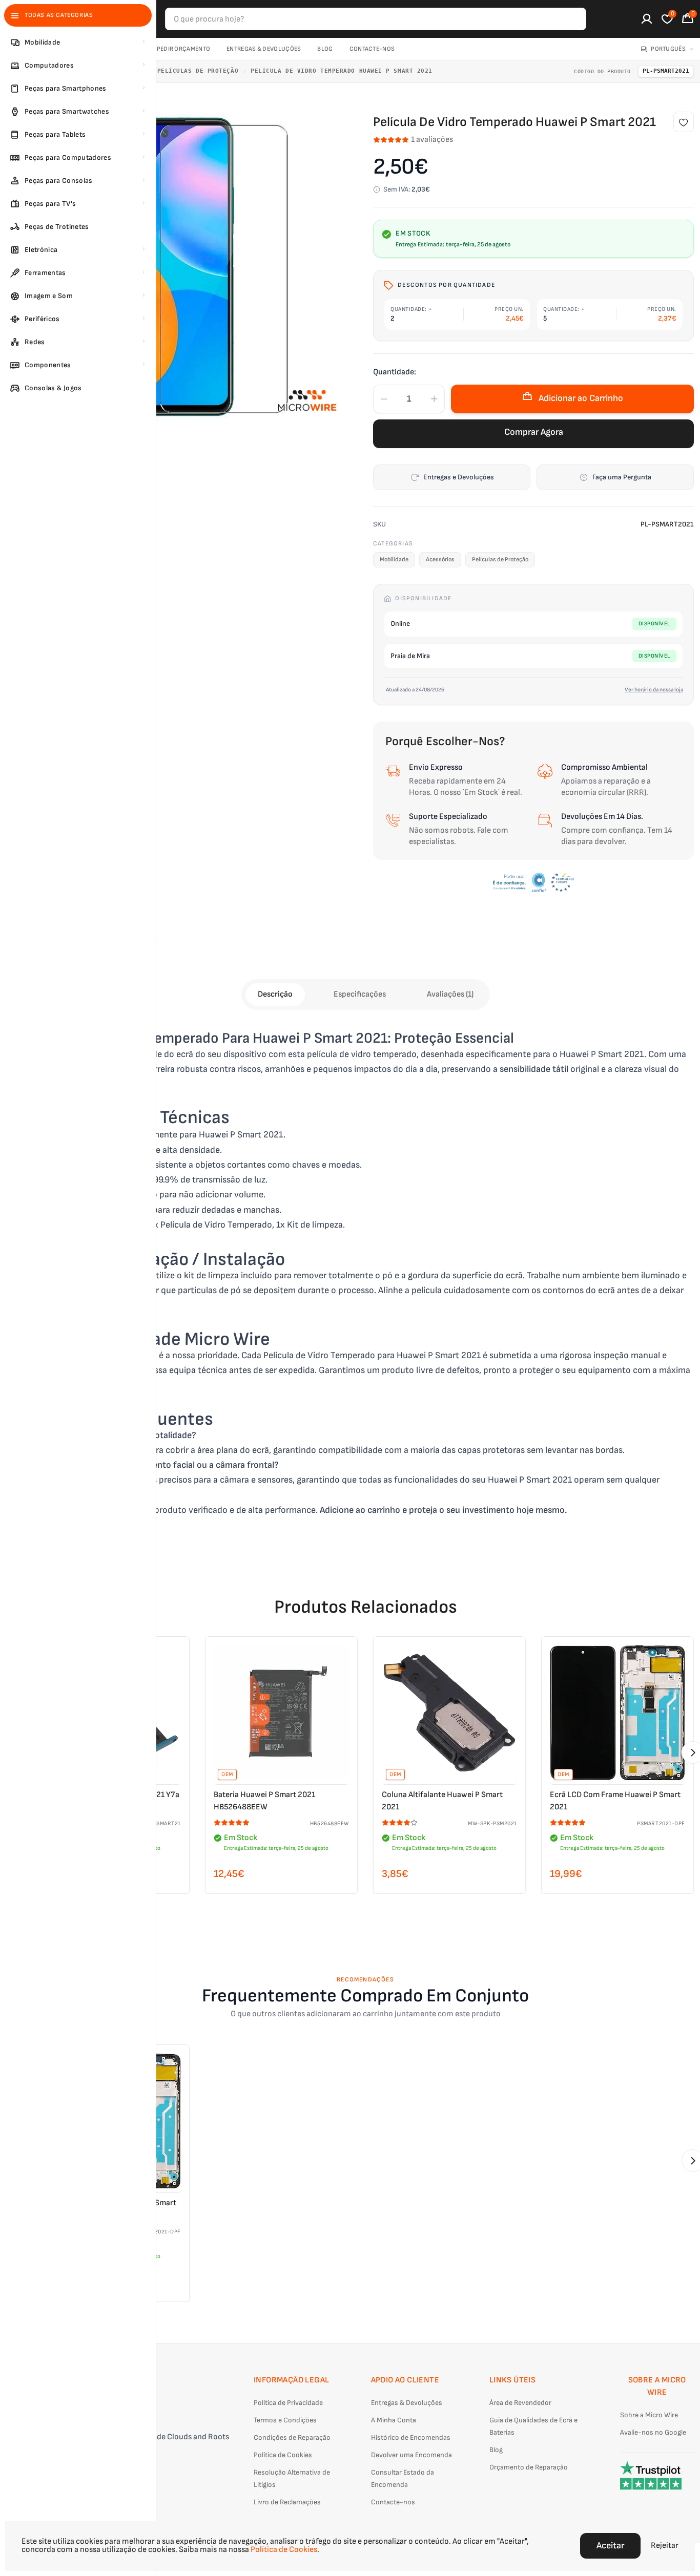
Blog (325, 49)
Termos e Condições (285, 2420)
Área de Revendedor (520, 2403)
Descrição (275, 994)
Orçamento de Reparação (529, 2467)
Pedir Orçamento (184, 49)
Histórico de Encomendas (411, 2437)
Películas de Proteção (198, 71)
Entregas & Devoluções (264, 49)
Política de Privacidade (288, 2403)
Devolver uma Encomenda (411, 2455)
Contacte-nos (372, 49)
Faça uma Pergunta (622, 477)
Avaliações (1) (450, 994)
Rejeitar (665, 2546)
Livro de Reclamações (287, 2502)
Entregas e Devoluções (459, 477)
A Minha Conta (394, 2420)
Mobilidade (394, 559)
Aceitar (610, 2546)
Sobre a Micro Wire (649, 2415)
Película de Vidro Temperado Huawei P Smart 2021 (342, 71)
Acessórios (440, 559)
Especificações (360, 994)
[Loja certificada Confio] (533, 882)
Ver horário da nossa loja (654, 690)
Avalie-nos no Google (653, 2432)
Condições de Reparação (292, 2437)
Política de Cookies (283, 2455)
